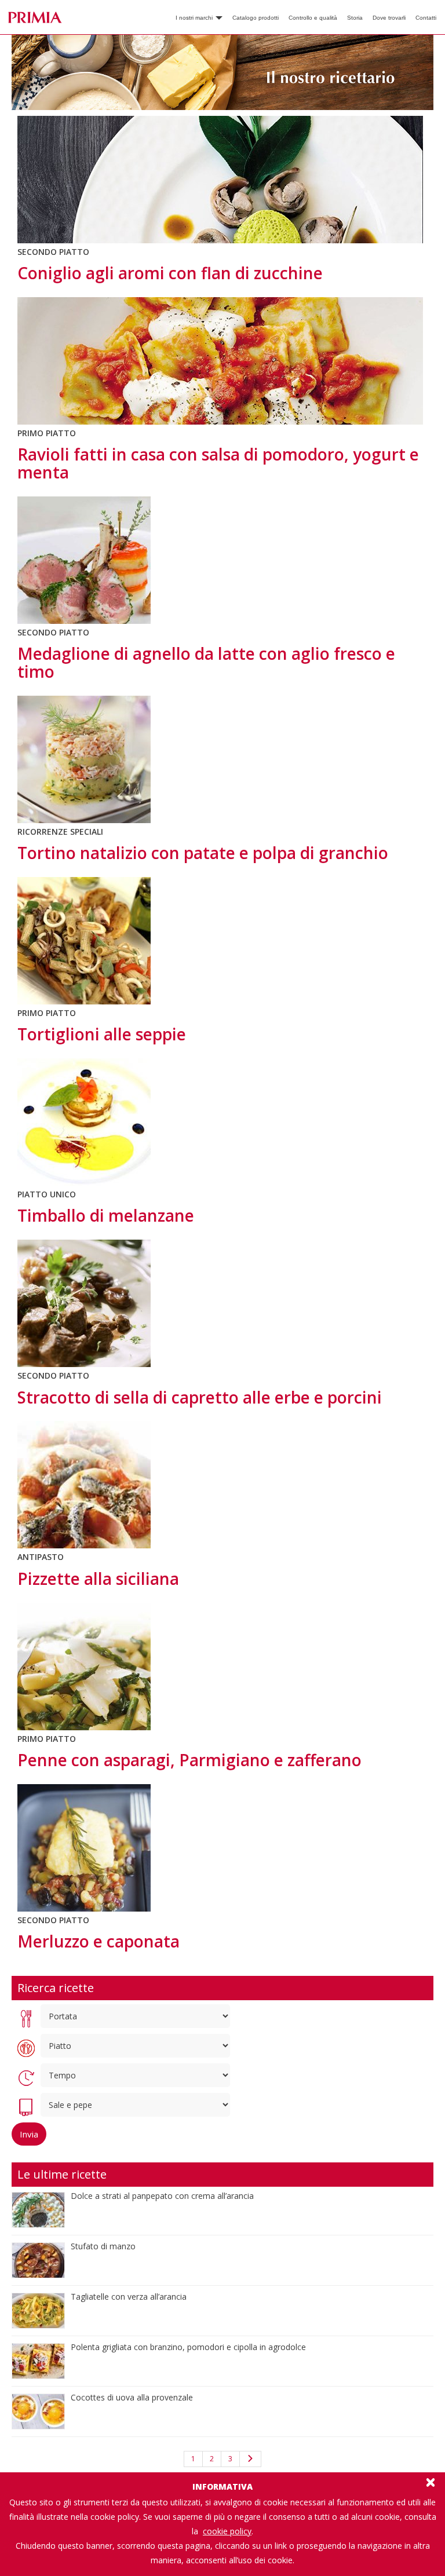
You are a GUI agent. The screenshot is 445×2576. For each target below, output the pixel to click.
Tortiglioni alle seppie (102, 1034)
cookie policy (227, 2531)
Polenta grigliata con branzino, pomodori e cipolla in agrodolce (188, 2347)
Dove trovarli (389, 18)
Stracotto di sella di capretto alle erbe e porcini (200, 1397)
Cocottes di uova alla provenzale (132, 2397)
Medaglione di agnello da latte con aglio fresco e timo (206, 662)
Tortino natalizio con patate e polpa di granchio (203, 853)
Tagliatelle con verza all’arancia (129, 2297)
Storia (355, 18)
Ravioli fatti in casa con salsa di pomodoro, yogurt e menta (218, 463)
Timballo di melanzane (106, 1215)
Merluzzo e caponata (99, 1941)
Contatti (426, 18)
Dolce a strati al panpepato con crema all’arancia (162, 2196)
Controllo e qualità (313, 18)
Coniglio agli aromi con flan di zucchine (170, 273)
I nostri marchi (195, 18)
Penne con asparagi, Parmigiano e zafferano (189, 1760)
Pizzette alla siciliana (98, 1579)
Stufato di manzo (103, 2246)
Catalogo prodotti (256, 18)
